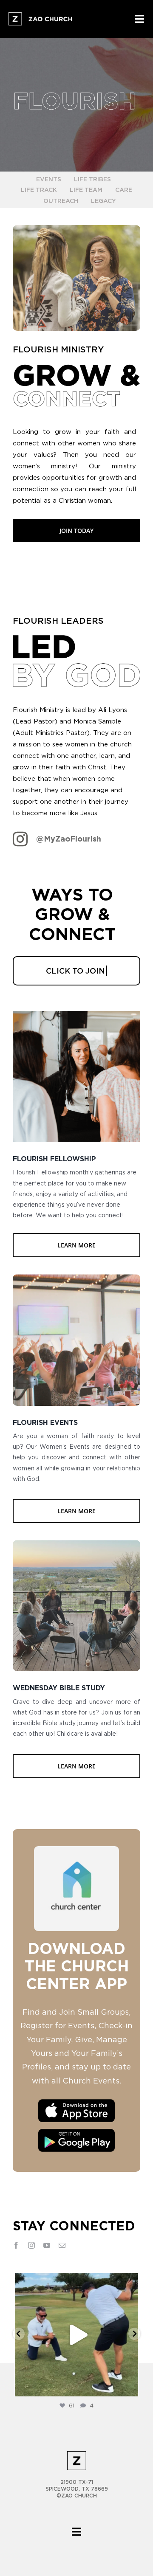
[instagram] (31, 2245)
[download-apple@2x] (76, 2100)
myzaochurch (75, 2282)
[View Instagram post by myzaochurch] (130, 2386)
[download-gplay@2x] (76, 2129)
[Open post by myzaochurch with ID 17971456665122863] (76, 2335)
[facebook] (16, 2245)
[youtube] (47, 2245)
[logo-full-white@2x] (41, 16)
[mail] (62, 2245)
